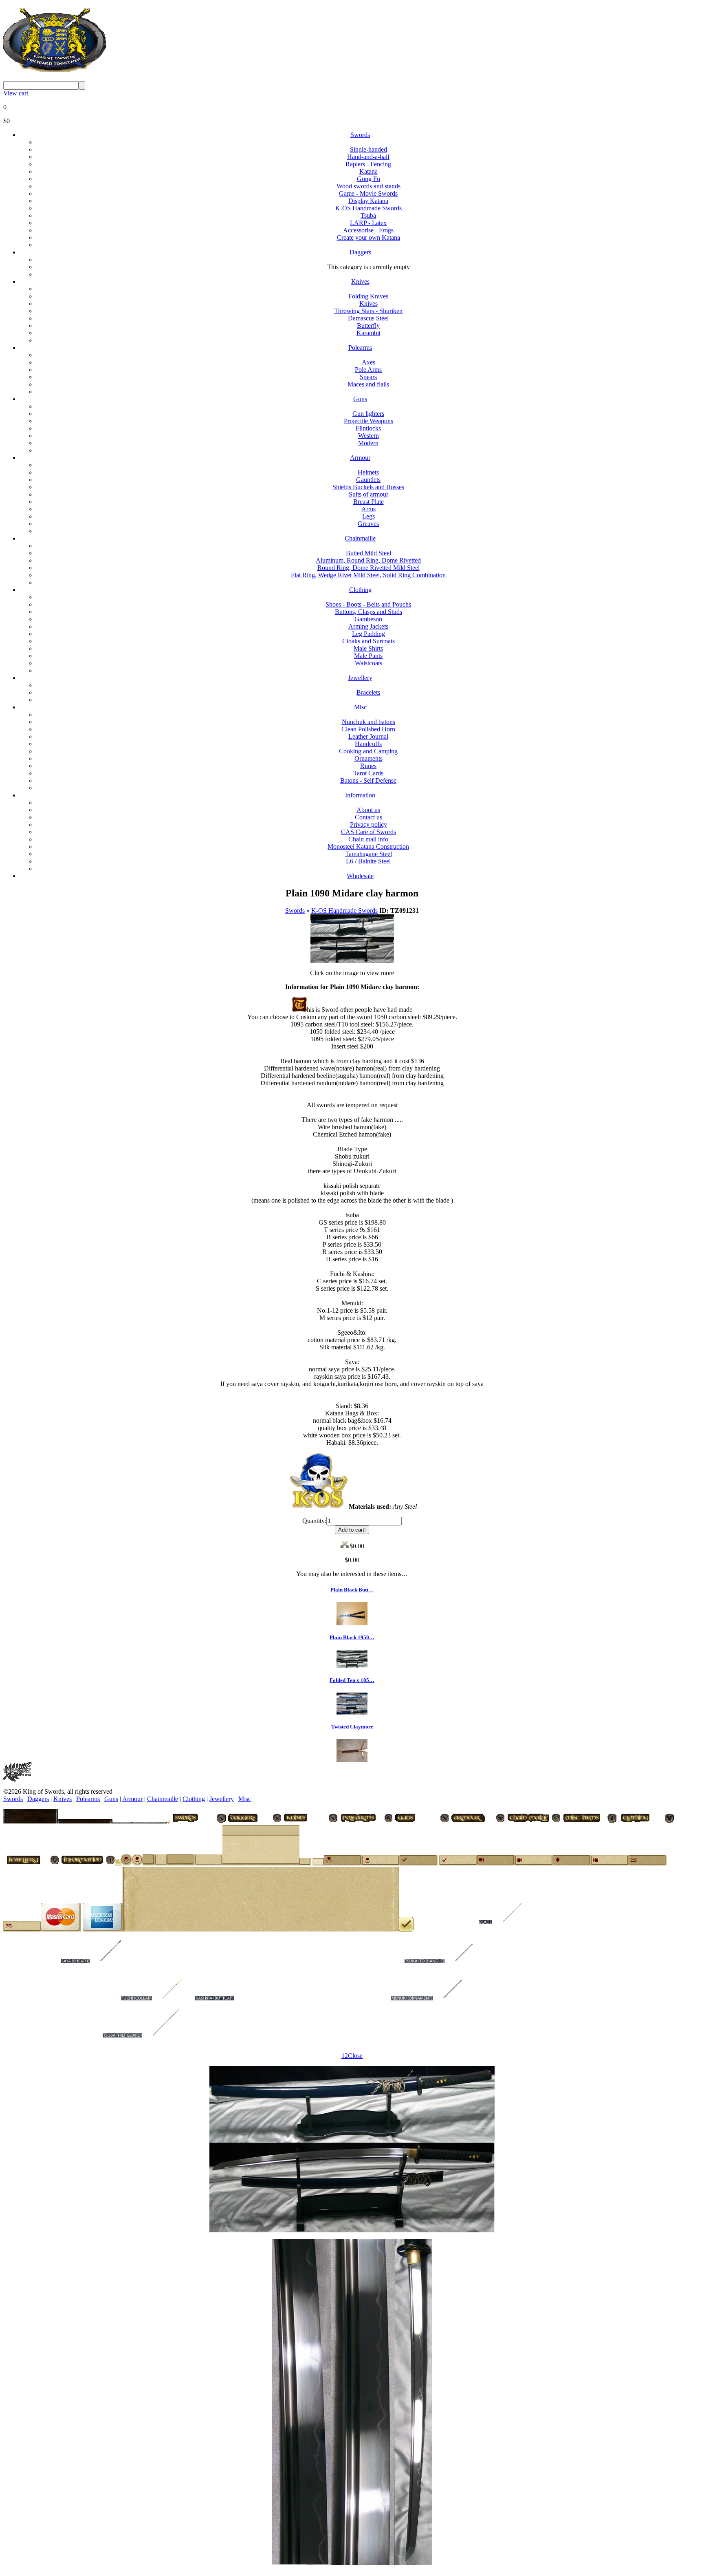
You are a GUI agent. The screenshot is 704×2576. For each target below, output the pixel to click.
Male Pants (368, 656)
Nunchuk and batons (368, 722)
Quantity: (314, 1521)
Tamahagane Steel (368, 854)
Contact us (368, 817)
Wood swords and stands (368, 186)
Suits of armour (368, 494)
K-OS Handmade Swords (368, 208)
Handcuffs (368, 744)
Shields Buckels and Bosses (368, 487)
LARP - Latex (368, 223)
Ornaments (368, 758)
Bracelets (368, 692)
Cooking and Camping (368, 751)
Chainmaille (360, 538)
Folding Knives (368, 296)
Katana (368, 171)
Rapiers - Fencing (368, 164)
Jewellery (360, 678)
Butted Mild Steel (368, 553)
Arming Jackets (368, 626)
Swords (360, 135)
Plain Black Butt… (352, 1590)
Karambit (368, 333)
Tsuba (368, 215)
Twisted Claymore (352, 1727)
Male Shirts (368, 648)
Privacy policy (368, 824)
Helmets (368, 472)
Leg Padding (368, 634)
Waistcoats (368, 663)
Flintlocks (368, 428)
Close (355, 2056)
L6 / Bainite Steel (368, 861)
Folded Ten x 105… (352, 1680)
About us (368, 810)
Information (360, 795)
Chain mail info (368, 839)
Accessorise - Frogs (368, 230)
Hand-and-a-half (368, 157)
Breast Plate (368, 502)
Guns (360, 399)
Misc (360, 707)
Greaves (368, 524)
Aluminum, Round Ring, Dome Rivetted (368, 560)
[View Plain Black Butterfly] (352, 1623)
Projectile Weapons (368, 421)
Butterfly (368, 326)
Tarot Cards (368, 773)
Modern (368, 443)
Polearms (360, 348)
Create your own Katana (368, 237)
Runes (368, 766)
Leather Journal (368, 736)
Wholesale (360, 876)
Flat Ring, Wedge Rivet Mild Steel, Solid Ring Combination (368, 575)
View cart (16, 93)
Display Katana (368, 201)
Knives (360, 281)
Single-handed (368, 149)
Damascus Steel (368, 318)
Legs (368, 516)
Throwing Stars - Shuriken (368, 311)
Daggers (360, 252)
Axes (368, 362)
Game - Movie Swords (368, 193)
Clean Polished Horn (368, 729)
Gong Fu (368, 179)
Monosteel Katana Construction (368, 847)
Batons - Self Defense (368, 780)
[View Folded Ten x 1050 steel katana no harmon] (352, 1712)
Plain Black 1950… (352, 1637)
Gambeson (368, 619)
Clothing (360, 590)
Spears (368, 377)
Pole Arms (368, 370)
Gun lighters (368, 414)
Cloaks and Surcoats (368, 641)
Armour (360, 458)
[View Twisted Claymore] (352, 1760)
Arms (368, 509)
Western (368, 436)
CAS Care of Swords (368, 832)
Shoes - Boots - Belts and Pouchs (368, 604)
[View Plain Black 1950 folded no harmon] (352, 1665)
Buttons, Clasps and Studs (368, 612)
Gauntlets (368, 480)
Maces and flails (368, 384)
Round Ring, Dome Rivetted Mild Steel (368, 568)
